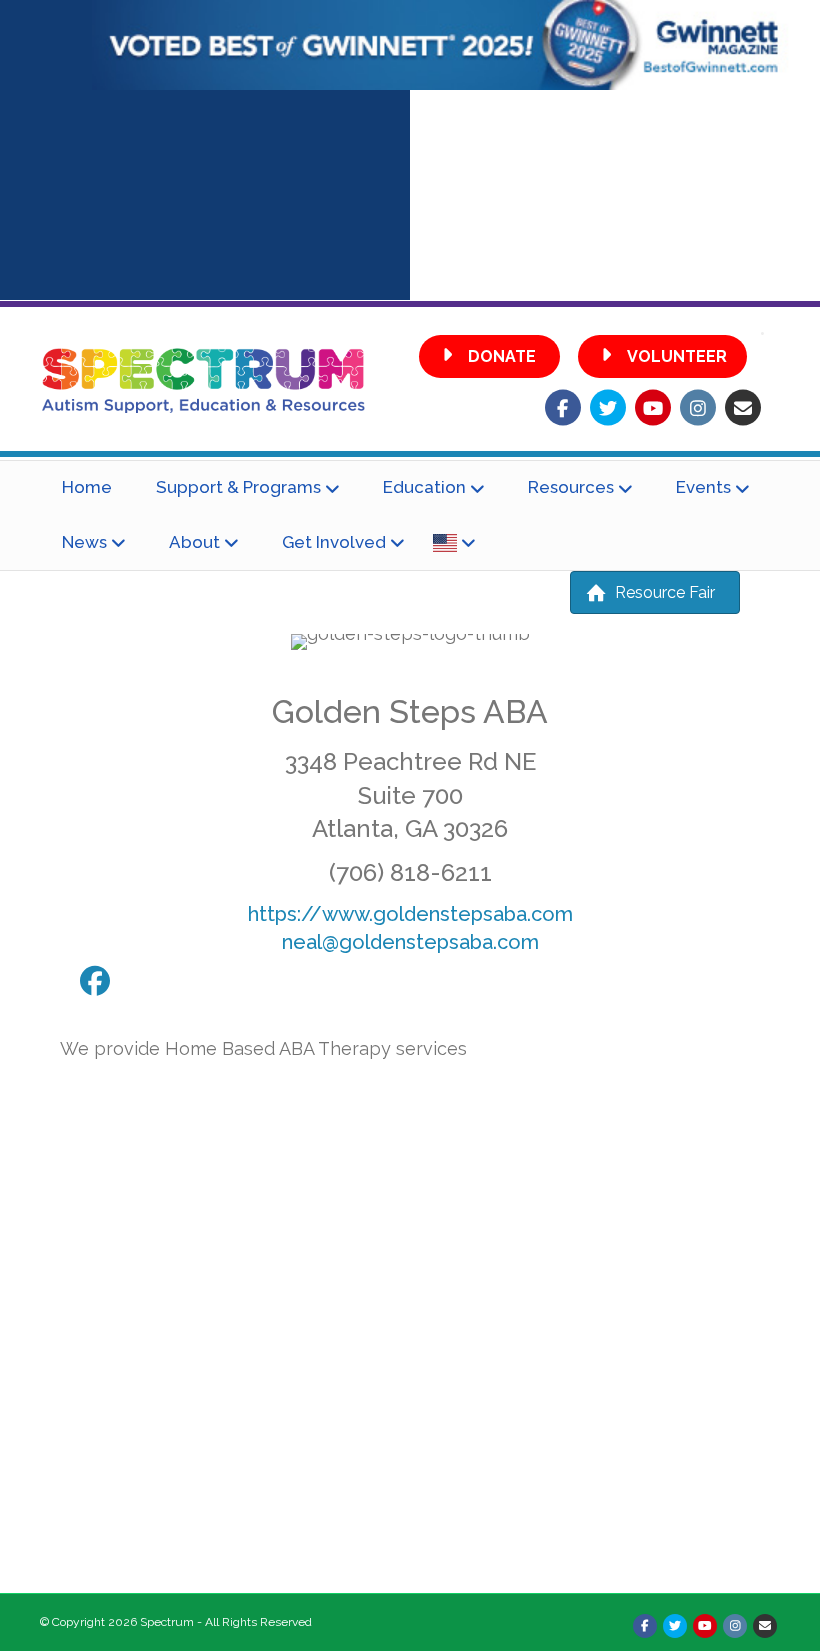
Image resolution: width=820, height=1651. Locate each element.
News (84, 542)
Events (703, 487)
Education (424, 487)
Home (87, 487)
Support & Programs (238, 487)
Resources (571, 487)
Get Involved (334, 542)
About (194, 542)
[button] (489, 356)
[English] (454, 543)
